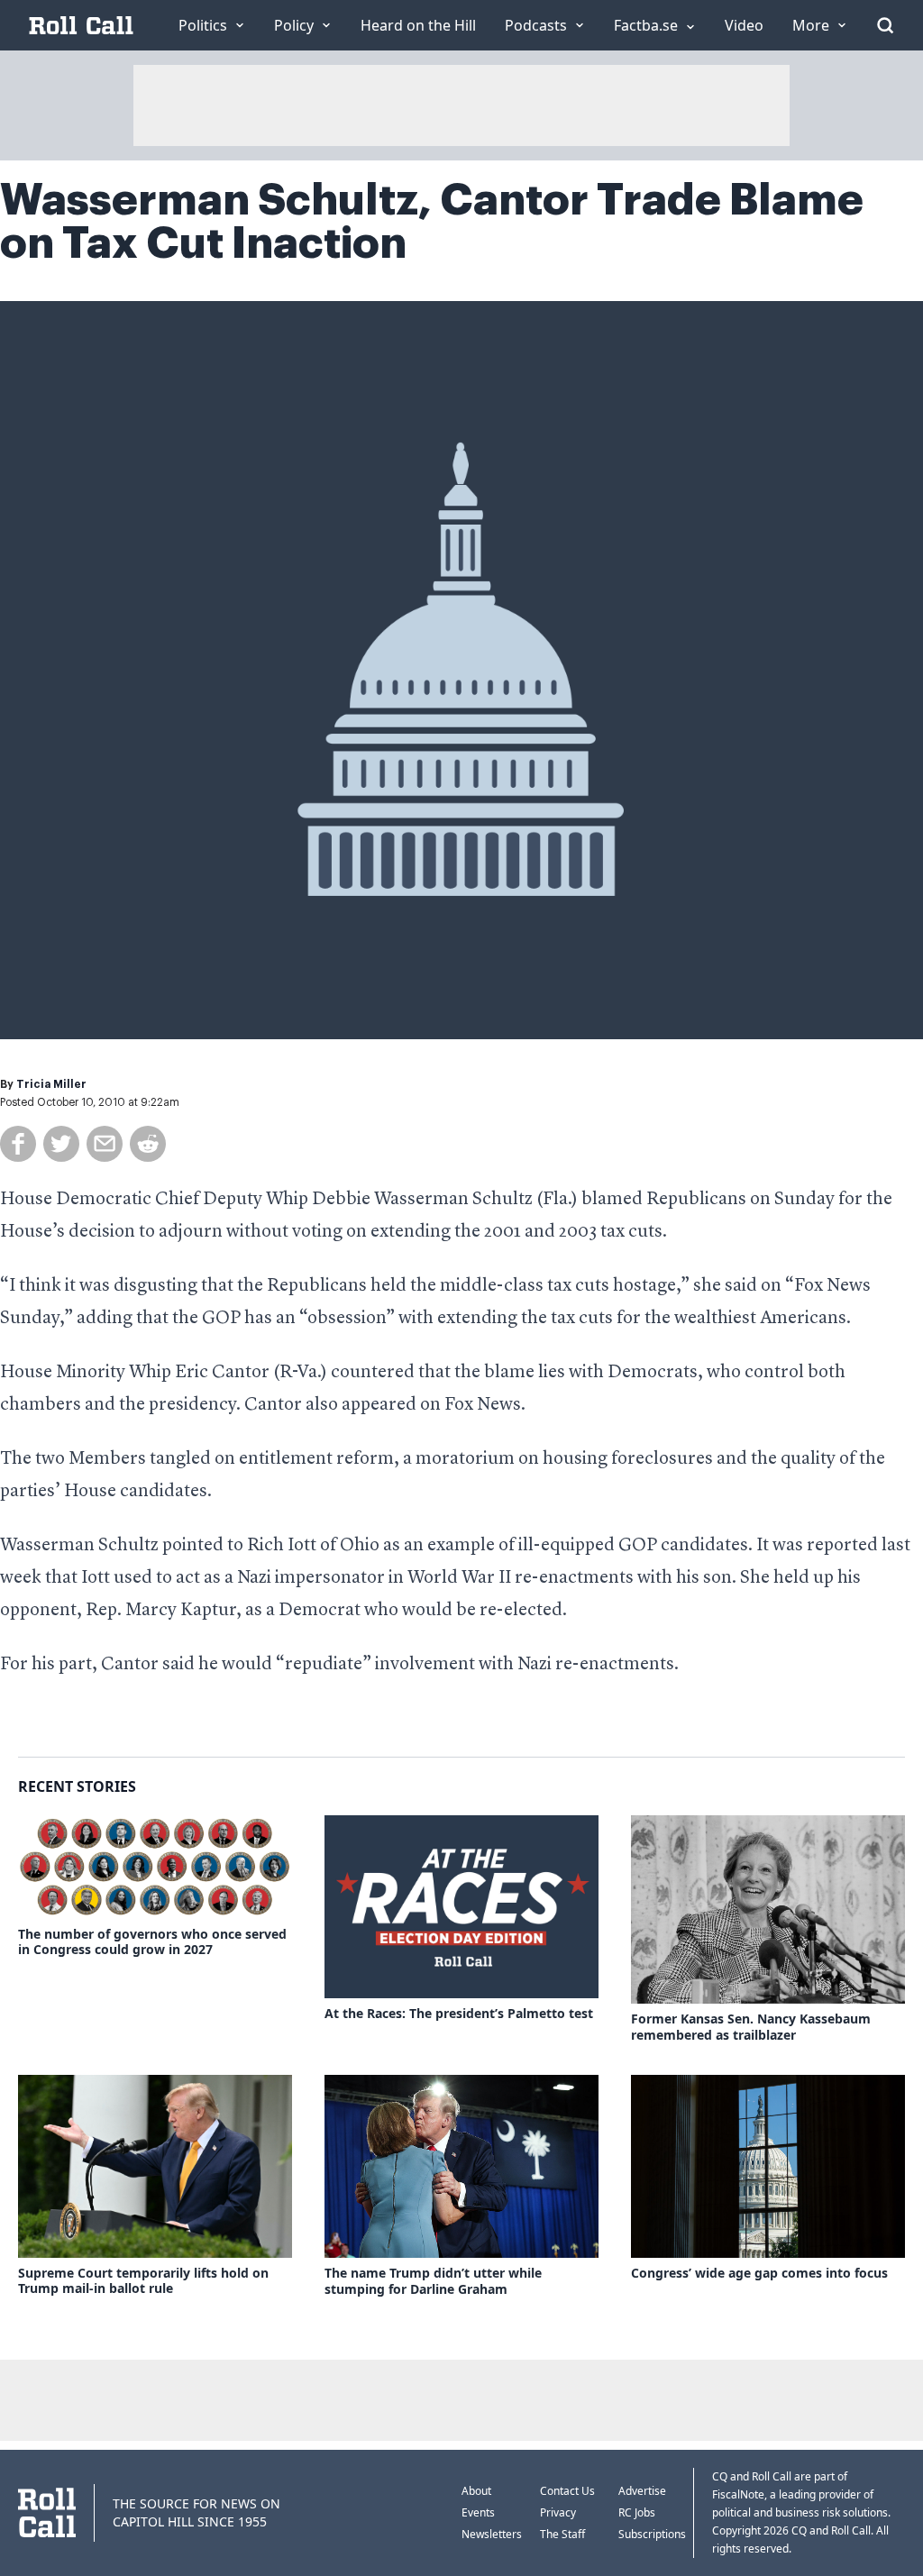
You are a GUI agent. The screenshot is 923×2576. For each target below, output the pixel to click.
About (476, 2491)
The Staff (562, 2534)
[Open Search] (885, 25)
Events (478, 2512)
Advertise (642, 2491)
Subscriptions (652, 2534)
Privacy (558, 2512)
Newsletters (492, 2534)
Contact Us (567, 2491)
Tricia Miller (51, 1084)
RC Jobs (637, 2512)
